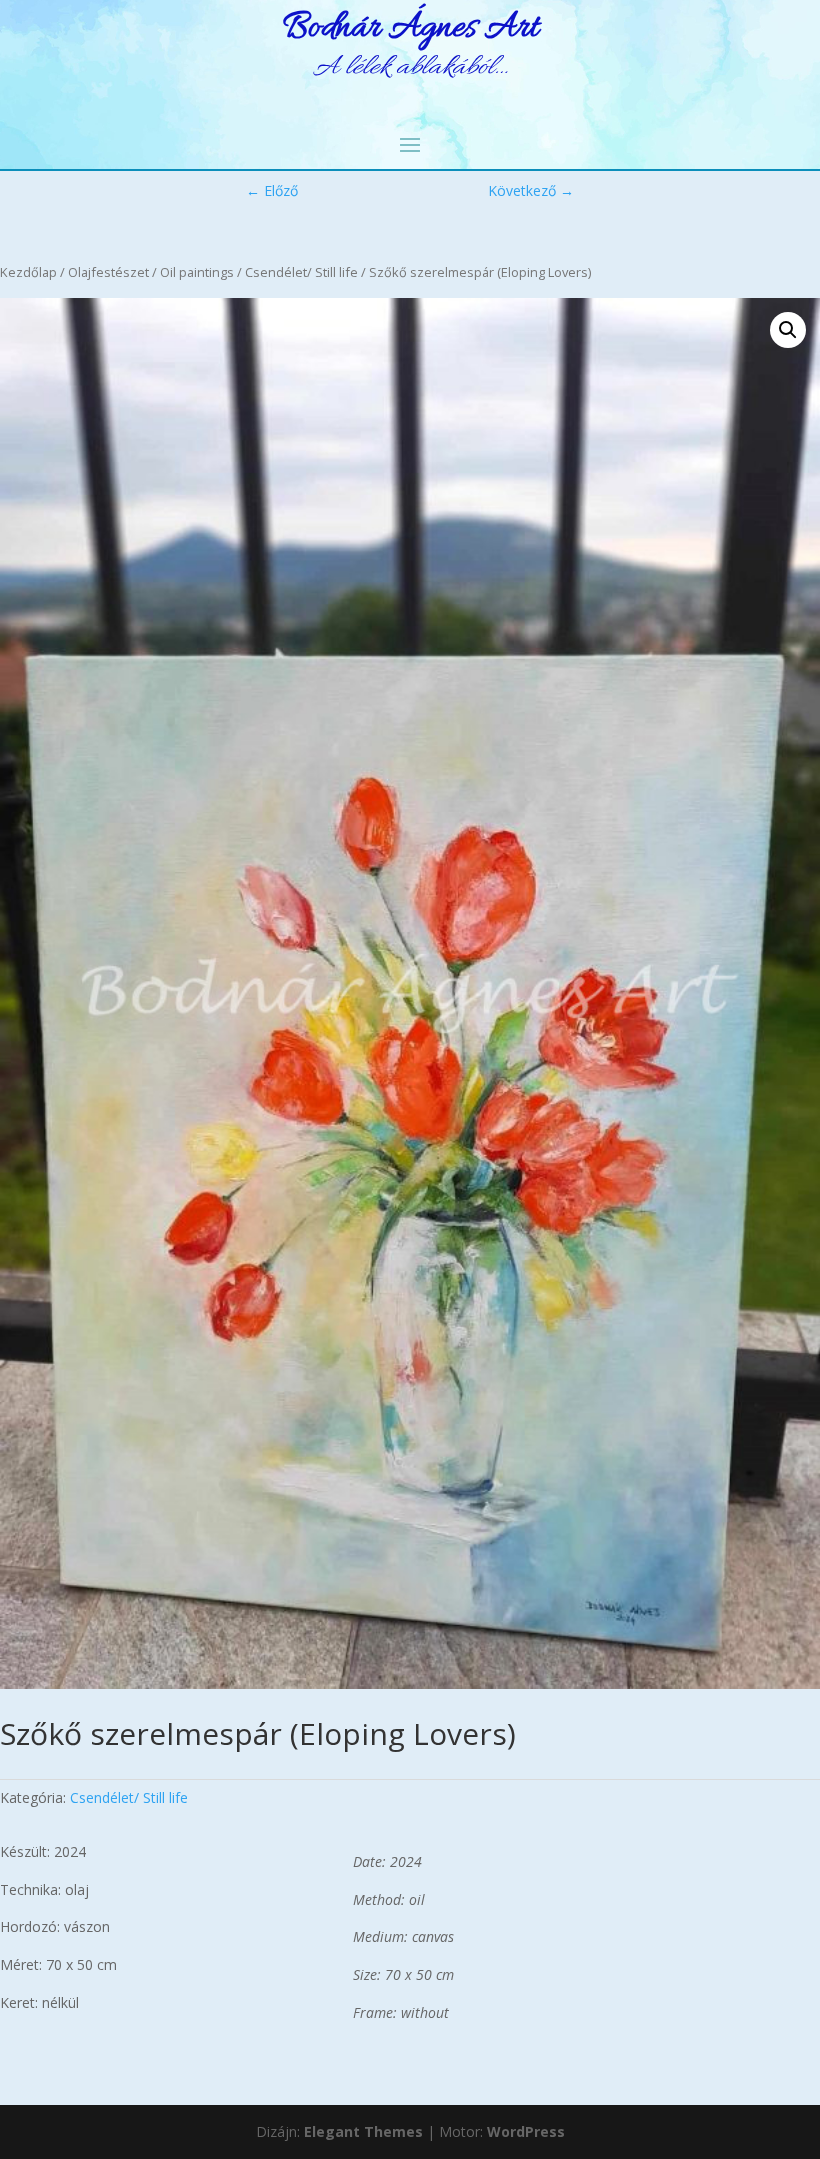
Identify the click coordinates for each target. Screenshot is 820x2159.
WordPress (526, 2131)
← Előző (272, 190)
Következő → (531, 190)
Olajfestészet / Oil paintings (151, 272)
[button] (788, 330)
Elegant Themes (363, 2131)
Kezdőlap (28, 272)
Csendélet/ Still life (301, 272)
